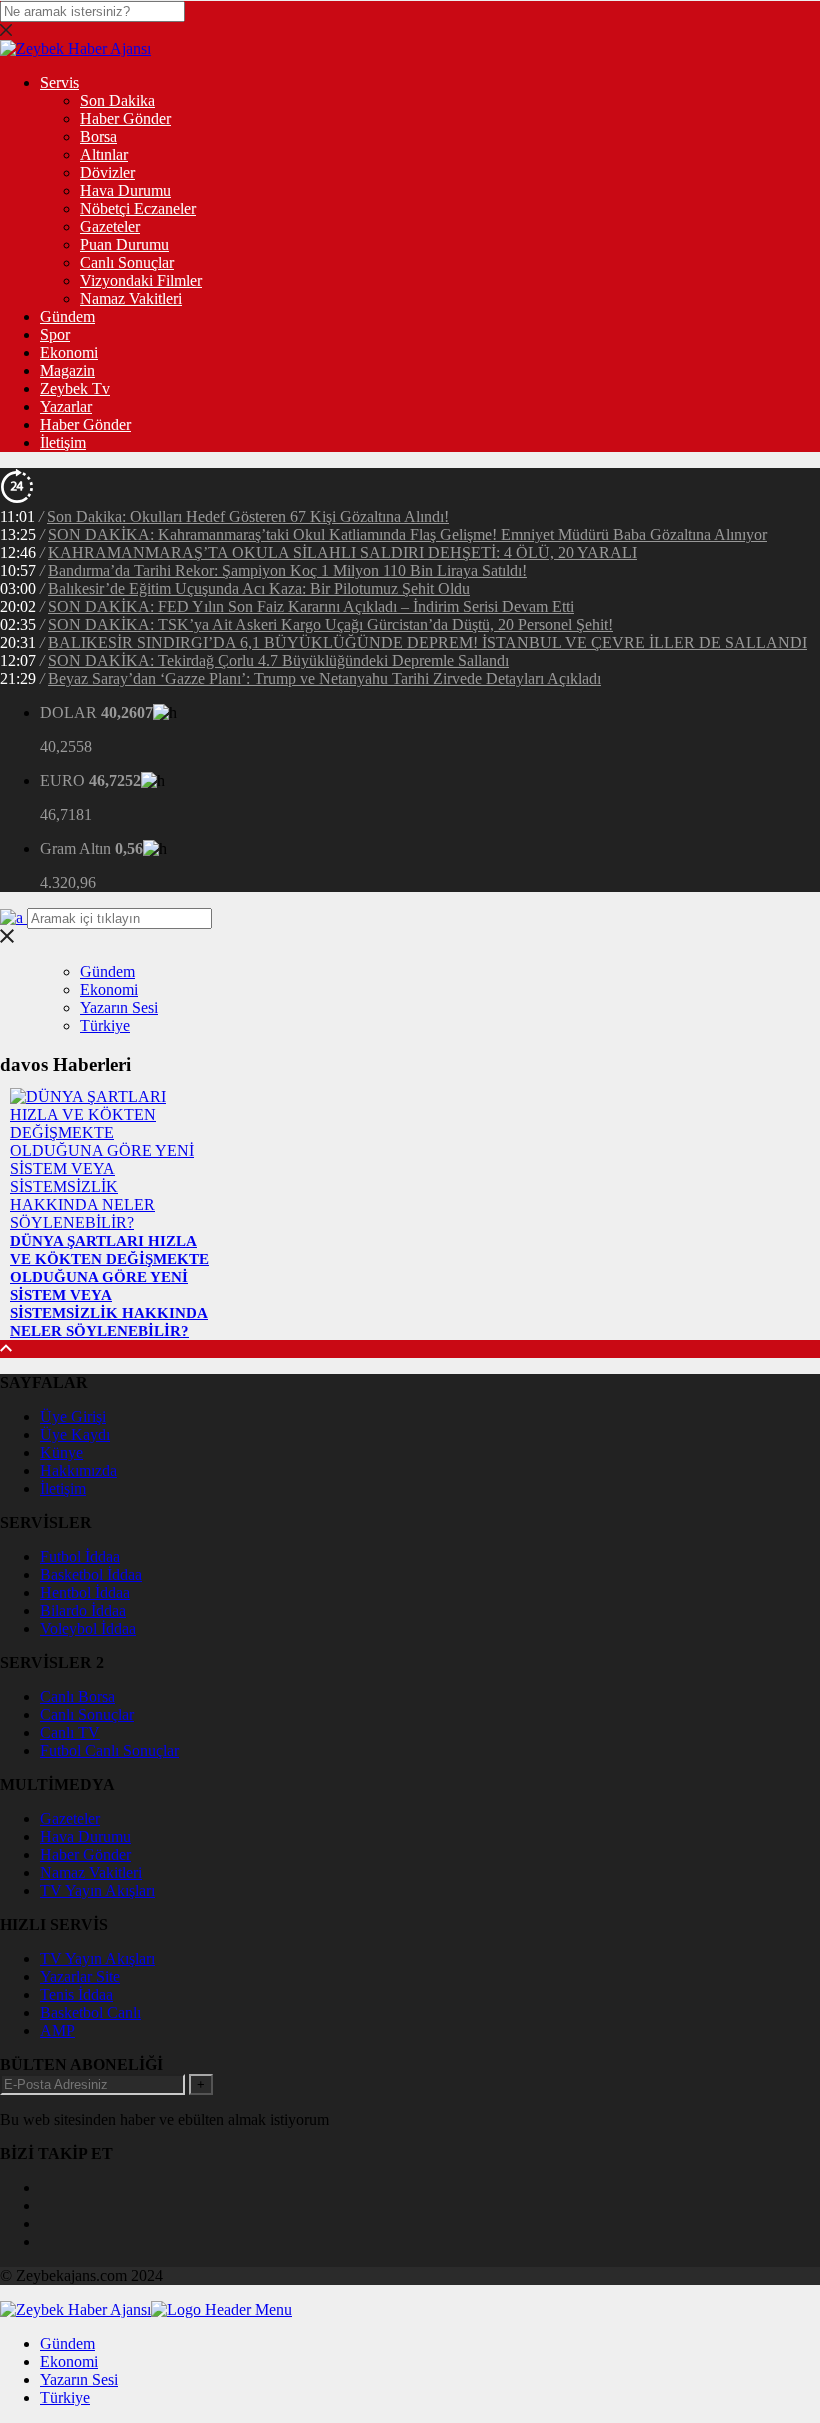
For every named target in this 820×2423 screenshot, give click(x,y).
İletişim (63, 442)
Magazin (67, 370)
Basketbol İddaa (91, 1574)
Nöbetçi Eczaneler (138, 208)
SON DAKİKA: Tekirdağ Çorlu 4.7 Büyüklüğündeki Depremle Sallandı (278, 660)
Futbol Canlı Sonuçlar (109, 1750)
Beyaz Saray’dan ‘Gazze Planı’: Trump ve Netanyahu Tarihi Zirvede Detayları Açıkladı (324, 678)
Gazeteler (110, 226)
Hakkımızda (78, 1470)
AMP (57, 2030)
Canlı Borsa (77, 1696)
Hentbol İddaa (85, 1592)
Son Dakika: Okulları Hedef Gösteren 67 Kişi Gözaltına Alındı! (248, 516)
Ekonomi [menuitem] (69, 2361)
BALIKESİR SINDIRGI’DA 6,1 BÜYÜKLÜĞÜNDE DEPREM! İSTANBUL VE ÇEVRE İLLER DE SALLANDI (427, 642)
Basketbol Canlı (90, 2012)
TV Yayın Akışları (97, 1890)
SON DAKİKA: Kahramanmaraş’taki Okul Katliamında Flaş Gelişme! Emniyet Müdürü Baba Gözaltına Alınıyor (407, 534)
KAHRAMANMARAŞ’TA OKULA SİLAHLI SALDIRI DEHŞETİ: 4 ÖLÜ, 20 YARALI (342, 552)
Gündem (67, 316)
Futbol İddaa (80, 1556)
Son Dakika (117, 100)
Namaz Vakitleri (131, 298)
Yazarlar (66, 406)
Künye (61, 1452)
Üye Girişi (73, 1416)
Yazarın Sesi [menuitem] (79, 2379)
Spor (55, 334)
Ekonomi (69, 352)
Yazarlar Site (80, 1976)
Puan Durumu (124, 244)
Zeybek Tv (75, 388)
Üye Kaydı (75, 1434)
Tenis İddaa (76, 1994)
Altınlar (104, 154)
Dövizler (107, 172)
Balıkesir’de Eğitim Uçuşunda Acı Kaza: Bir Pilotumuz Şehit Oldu (259, 588)
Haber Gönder (125, 118)
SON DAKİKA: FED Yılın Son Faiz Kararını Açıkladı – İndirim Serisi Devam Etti (311, 606)
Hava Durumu (125, 190)
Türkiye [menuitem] (65, 2397)
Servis (59, 82)
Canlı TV (70, 1732)
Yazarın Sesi (119, 1007)
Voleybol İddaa (88, 1628)
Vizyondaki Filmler (141, 280)
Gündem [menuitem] (67, 2343)
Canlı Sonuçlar (127, 262)
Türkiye (105, 1025)
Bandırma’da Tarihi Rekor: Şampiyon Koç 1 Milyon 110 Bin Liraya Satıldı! (287, 570)
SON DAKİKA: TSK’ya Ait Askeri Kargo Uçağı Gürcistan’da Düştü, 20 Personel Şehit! (330, 624)
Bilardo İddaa (83, 1610)
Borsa (98, 136)
